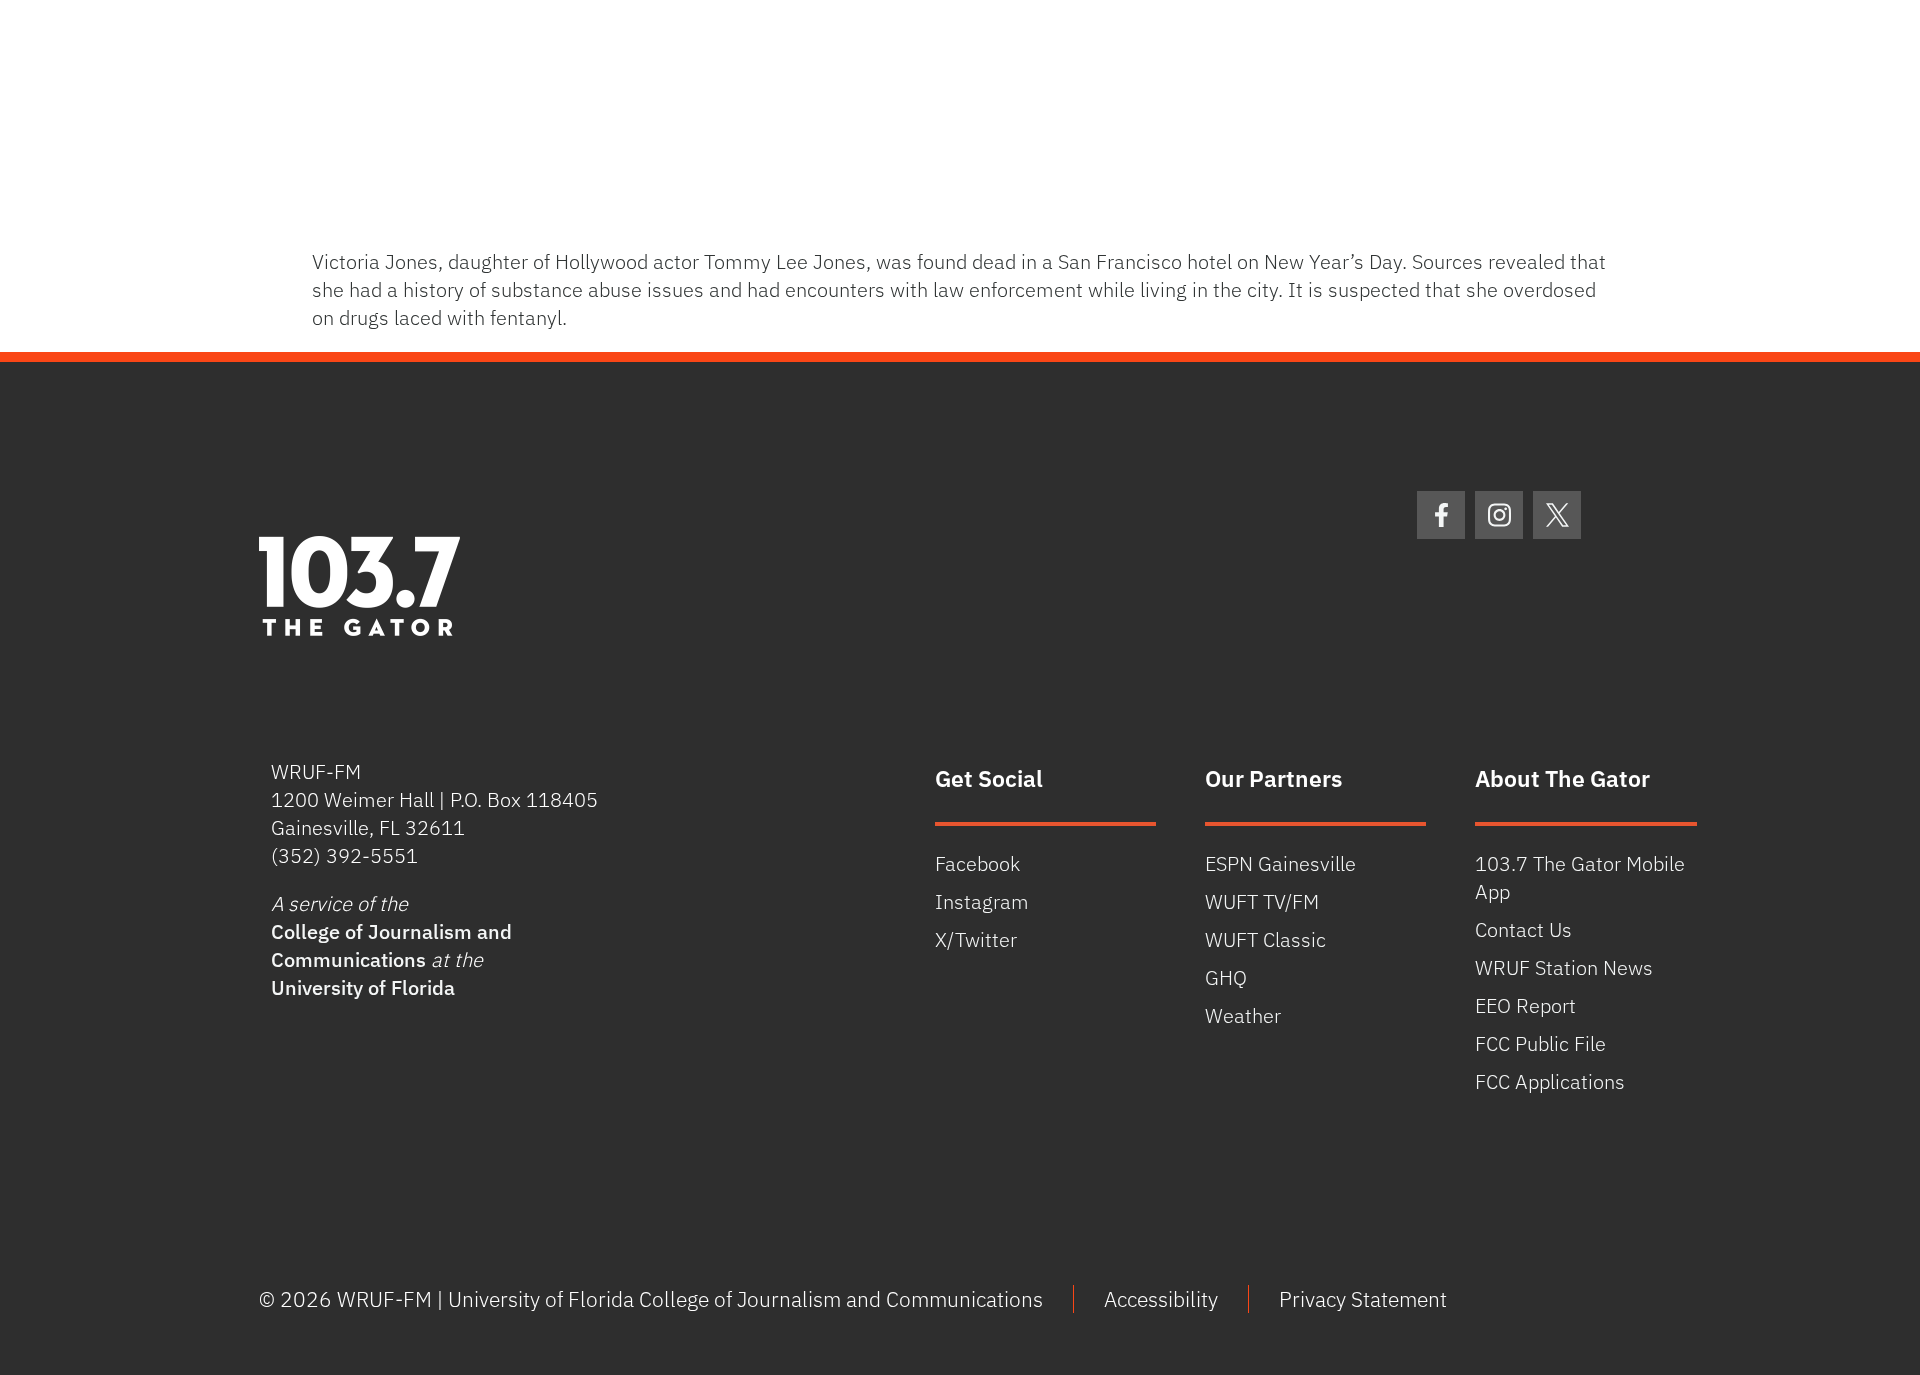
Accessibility (1161, 1299)
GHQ (1226, 977)
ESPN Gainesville (1280, 863)
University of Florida (363, 987)
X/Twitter (976, 939)
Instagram (982, 901)
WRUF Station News (1564, 967)
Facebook (977, 863)
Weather (1243, 1015)
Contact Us (1523, 929)
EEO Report (1525, 1005)
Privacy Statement (1363, 1299)
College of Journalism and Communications (391, 945)
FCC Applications (1550, 1081)
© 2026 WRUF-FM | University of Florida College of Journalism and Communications (651, 1299)
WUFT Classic (1265, 939)
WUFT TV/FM (1262, 901)
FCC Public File (1540, 1043)
